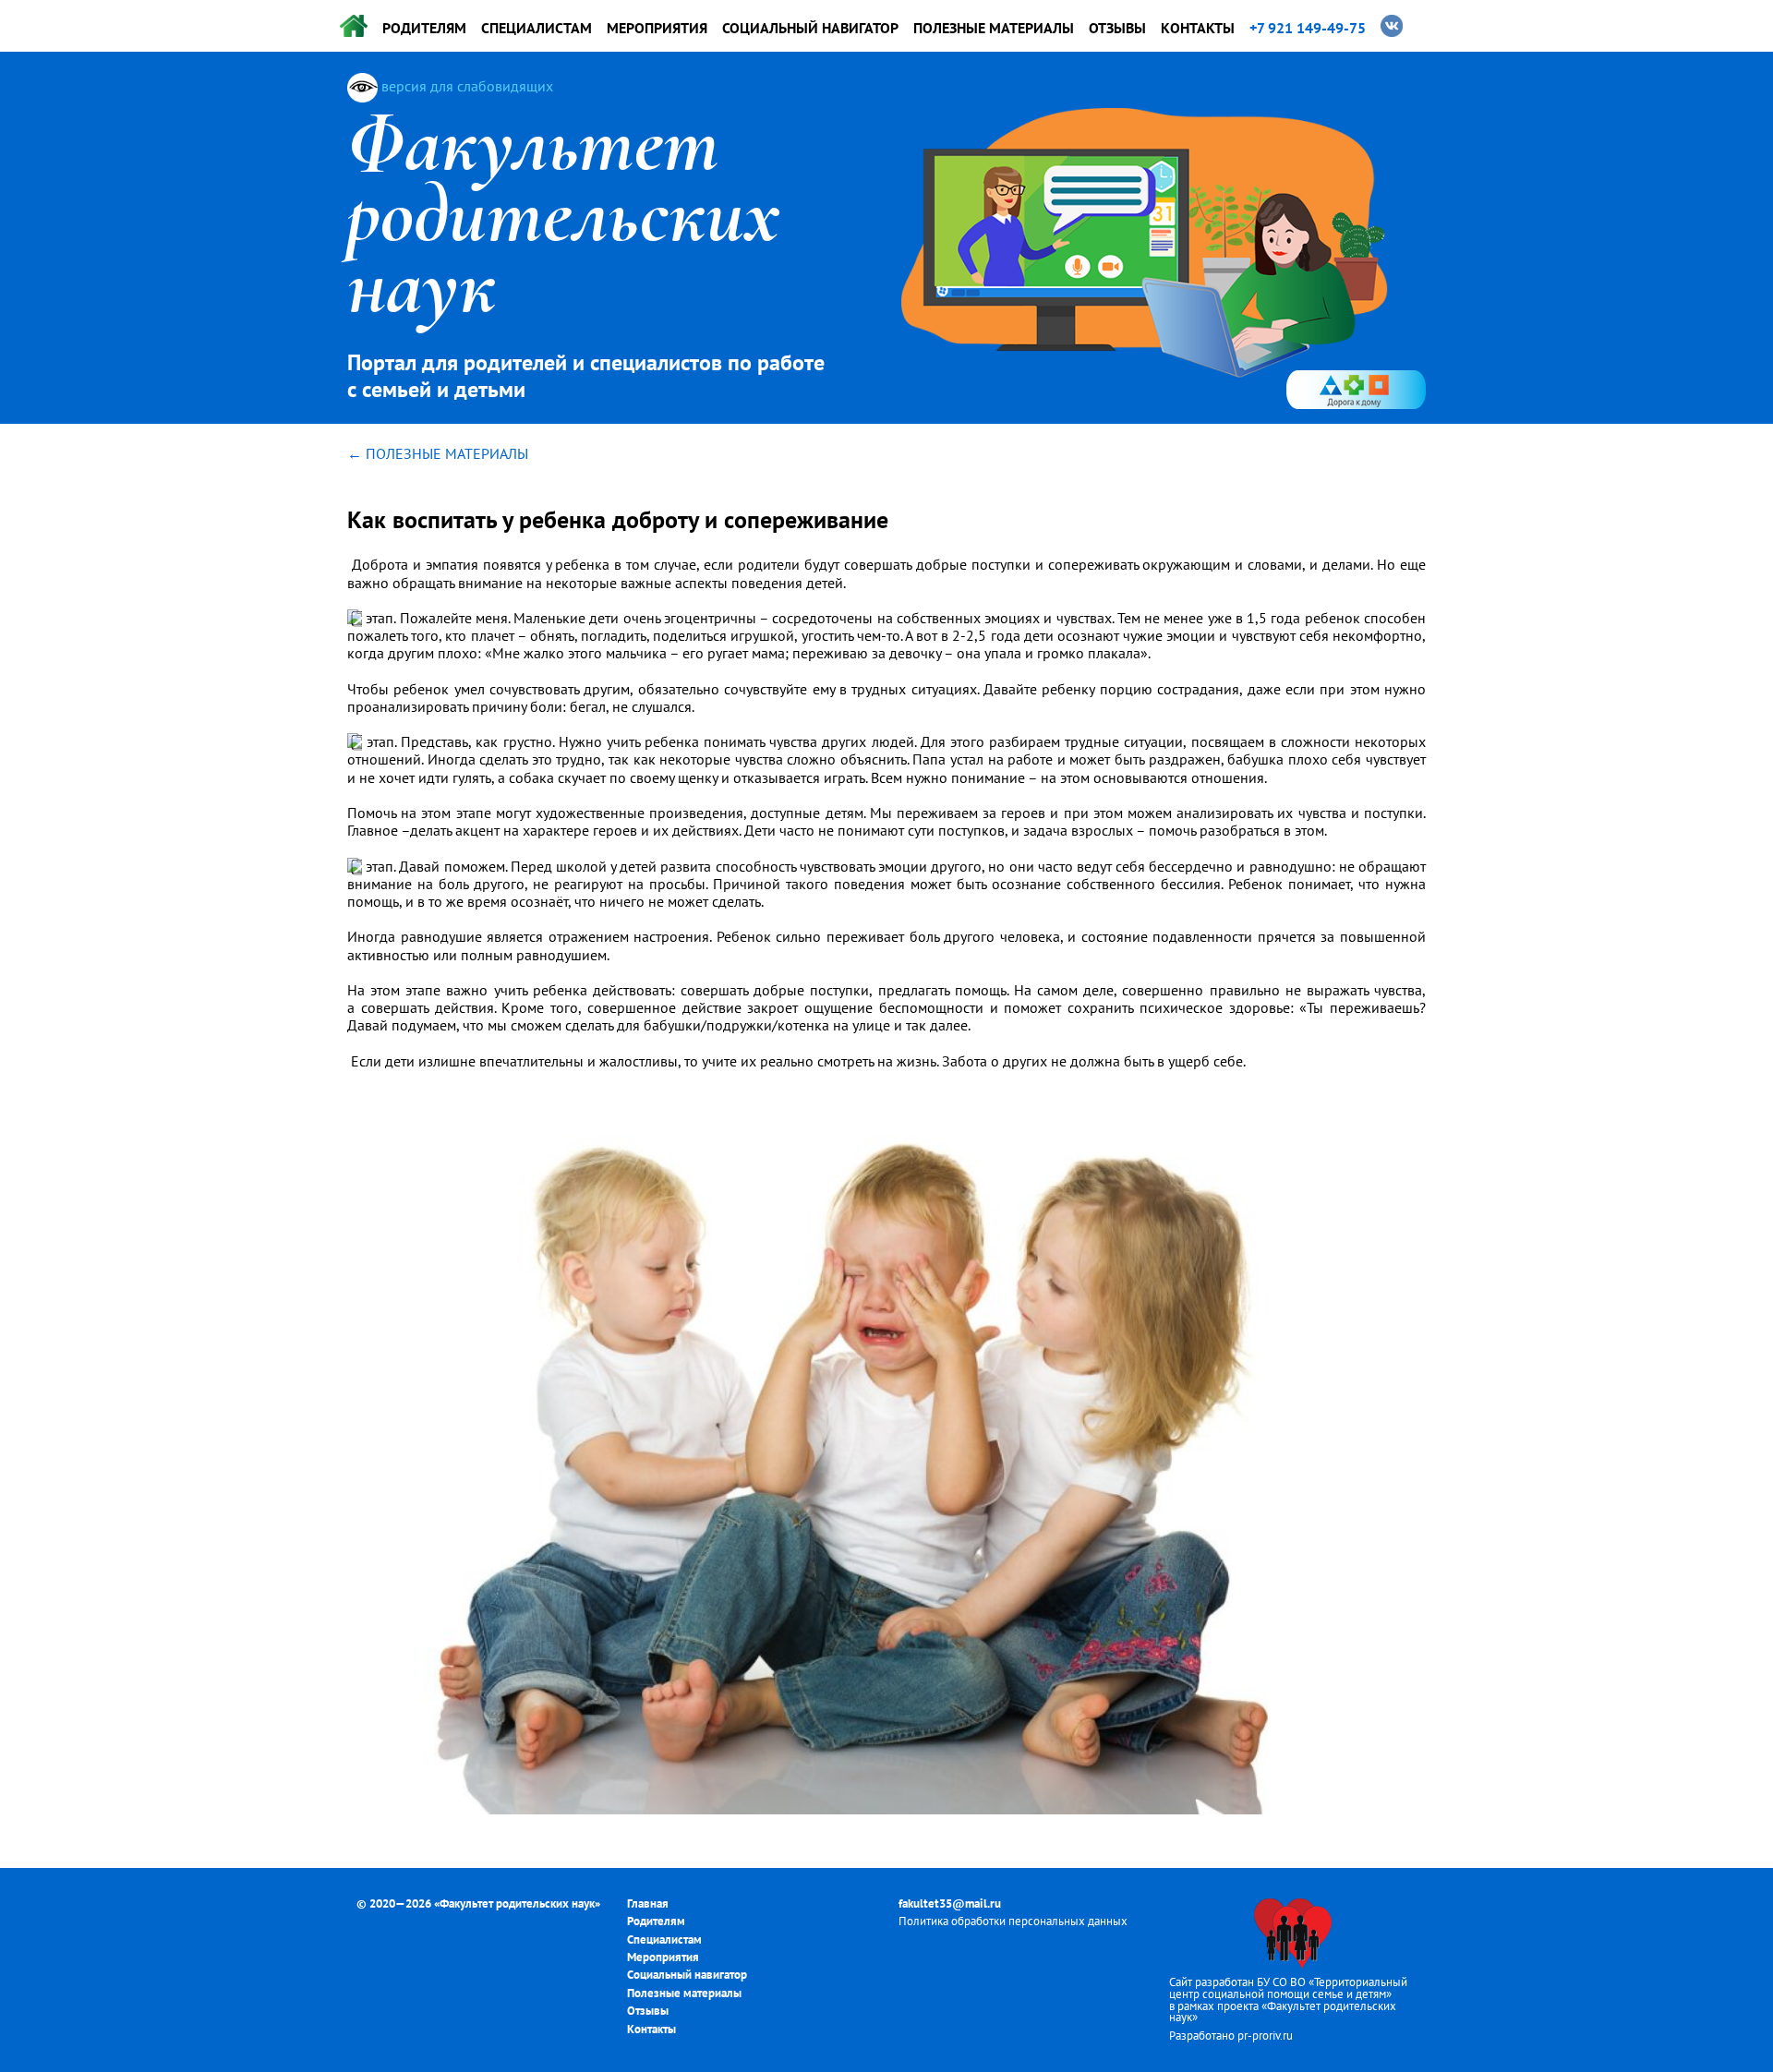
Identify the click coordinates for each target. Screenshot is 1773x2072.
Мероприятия (657, 28)
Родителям (424, 28)
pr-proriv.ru (1265, 2036)
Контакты (1198, 28)
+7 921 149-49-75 (1308, 28)
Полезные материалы (994, 28)
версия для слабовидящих (465, 86)
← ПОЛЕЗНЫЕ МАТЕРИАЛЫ (438, 453)
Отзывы (1117, 28)
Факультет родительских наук (517, 1903)
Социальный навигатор (810, 28)
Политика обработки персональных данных (1013, 1921)
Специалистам (537, 28)
